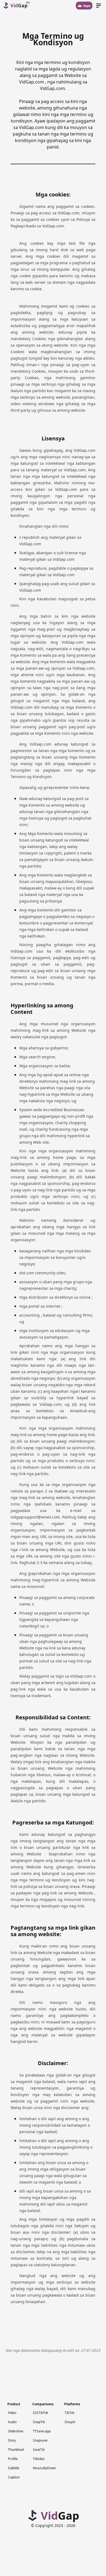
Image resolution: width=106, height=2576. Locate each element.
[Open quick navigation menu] (99, 6)
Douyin (70, 2422)
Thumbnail (16, 2450)
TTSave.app (42, 2431)
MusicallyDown (44, 2468)
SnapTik (39, 2422)
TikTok (69, 2413)
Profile (13, 2459)
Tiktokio (39, 2459)
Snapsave (40, 2440)
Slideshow (15, 2431)
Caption (14, 2477)
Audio (12, 2422)
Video (12, 2413)
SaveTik (39, 2450)
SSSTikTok (40, 2413)
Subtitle (14, 2468)
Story (12, 2440)
